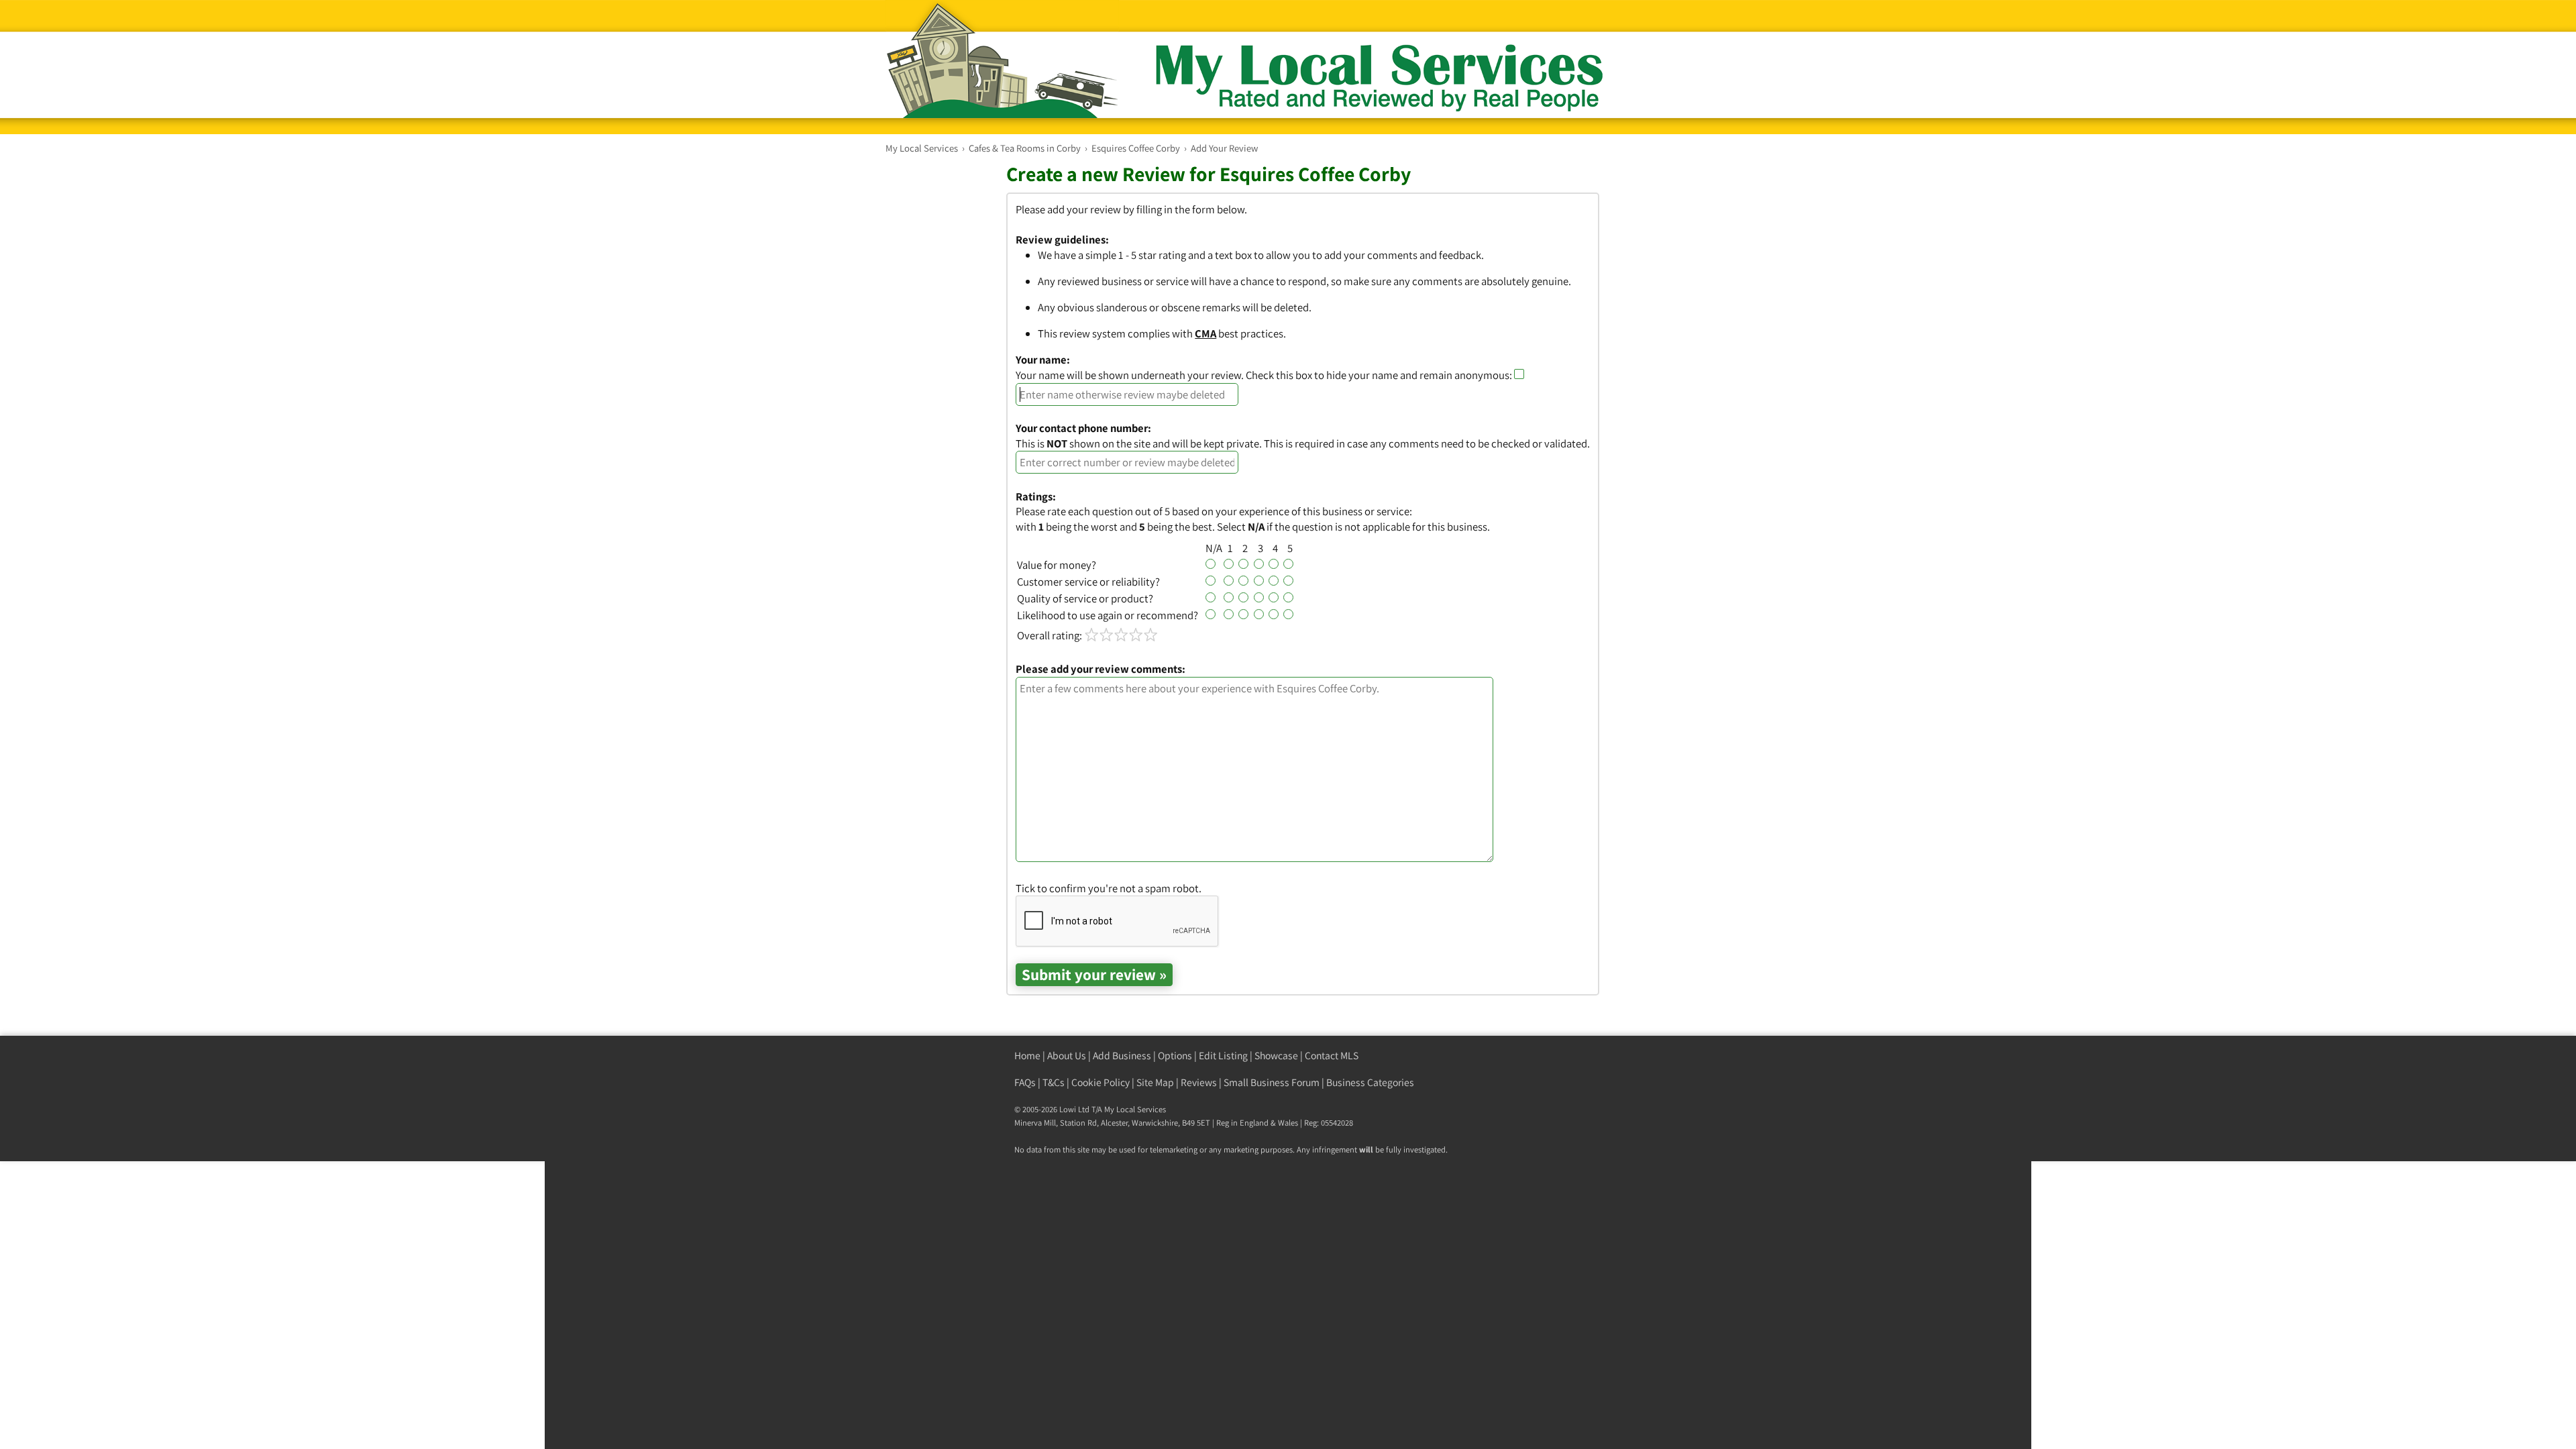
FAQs (1025, 1082)
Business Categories (1370, 1082)
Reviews (1199, 1082)
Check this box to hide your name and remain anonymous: (1380, 375)
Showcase (1276, 1056)
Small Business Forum (1272, 1082)
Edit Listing (1223, 1056)
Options (1175, 1056)
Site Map (1155, 1082)
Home (1027, 1056)
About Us (1067, 1056)
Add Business (1122, 1056)
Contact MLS (1332, 1056)
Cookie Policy (1101, 1082)
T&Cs (1054, 1082)
